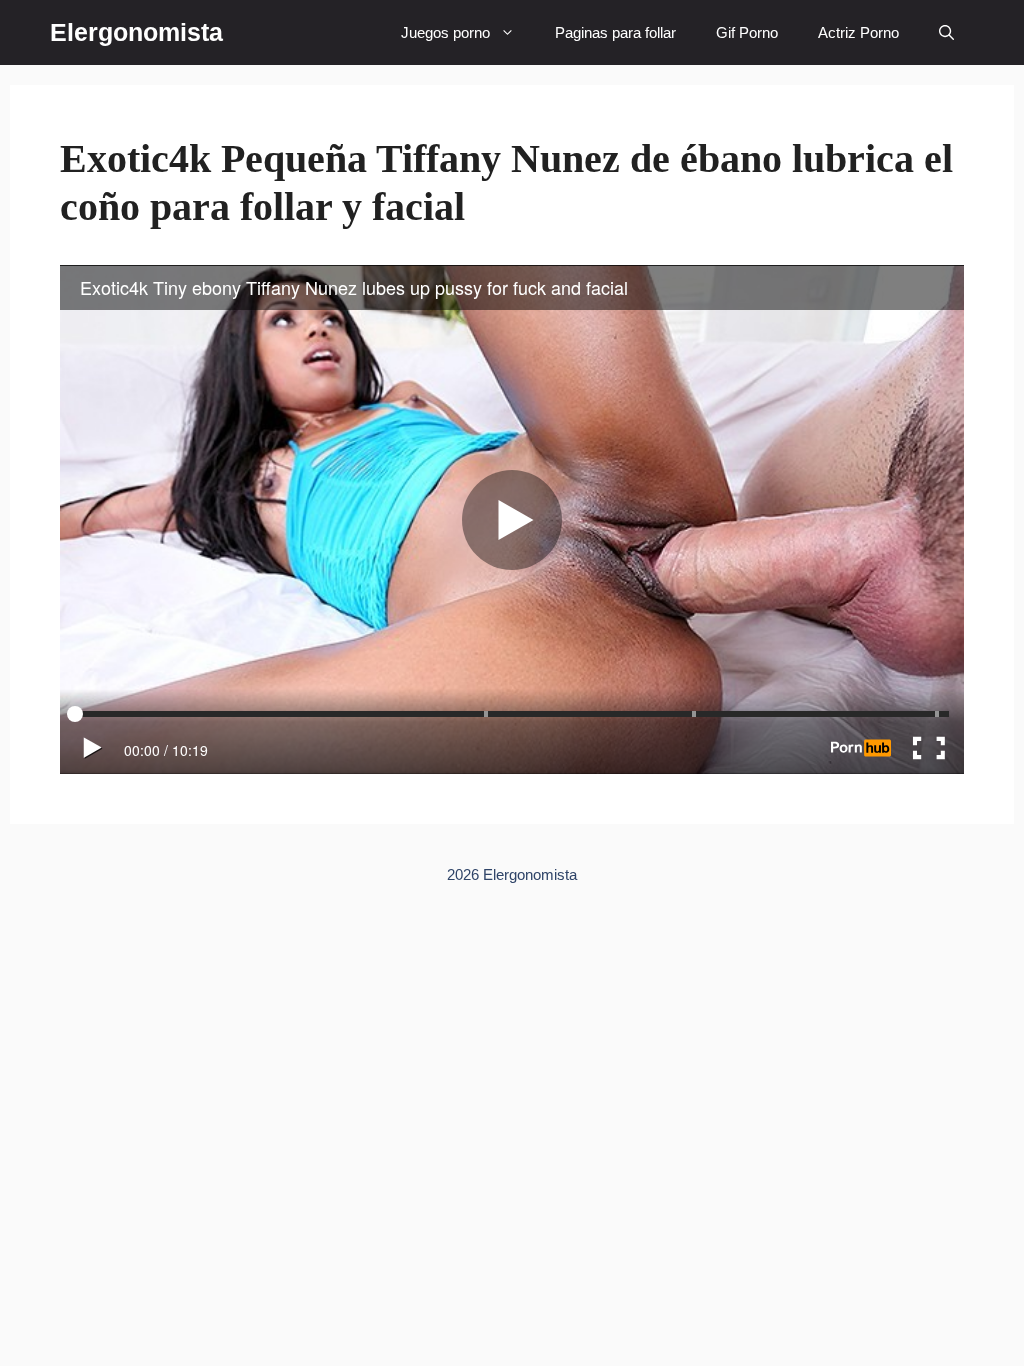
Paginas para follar (615, 32)
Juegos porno (445, 32)
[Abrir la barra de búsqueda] (946, 32)
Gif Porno (747, 32)
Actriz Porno (858, 32)
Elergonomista (136, 32)
